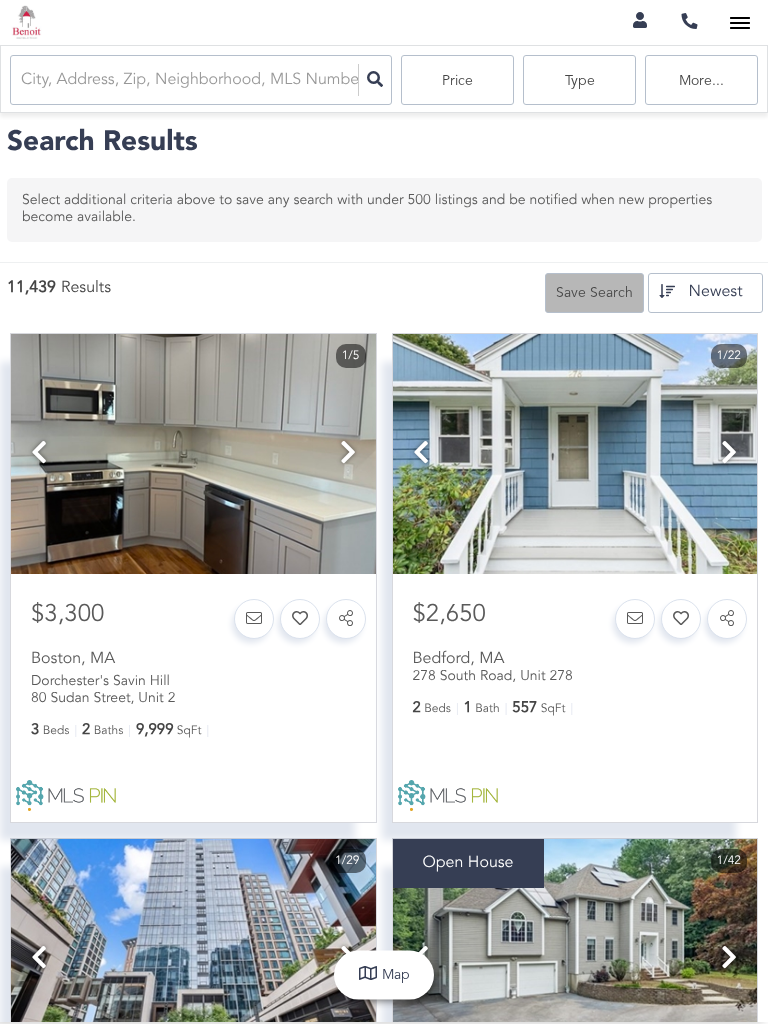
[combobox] (23, 80)
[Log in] (639, 22)
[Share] (346, 619)
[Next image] (348, 455)
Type (580, 81)
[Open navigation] (739, 23)
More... (701, 81)
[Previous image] (39, 455)
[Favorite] (300, 619)
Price (457, 81)
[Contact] (254, 619)
